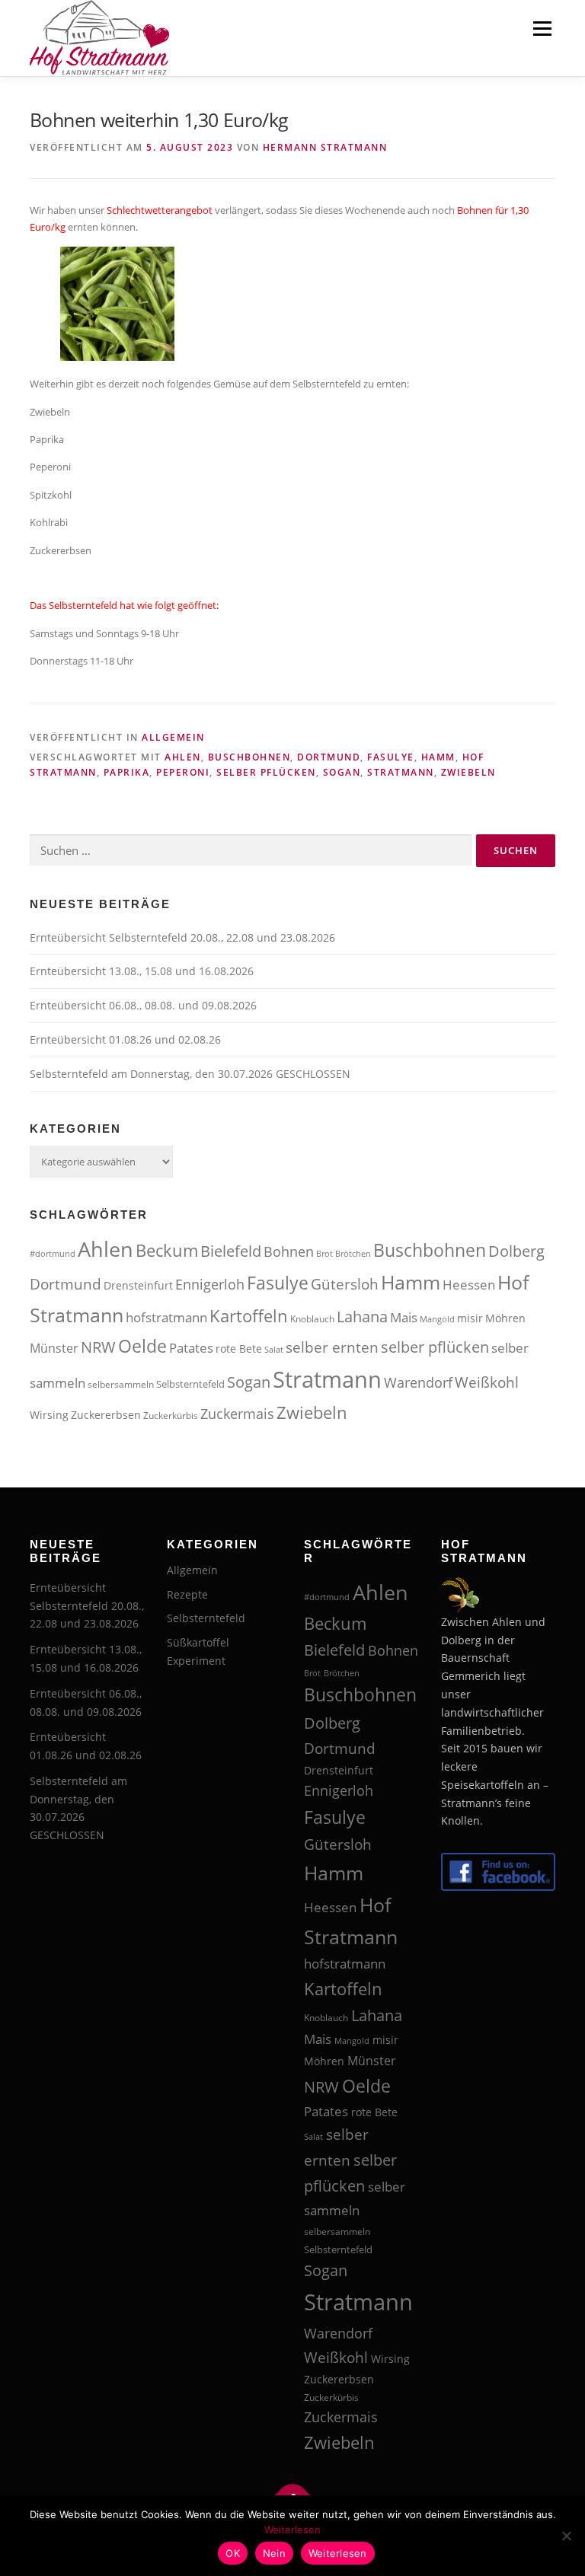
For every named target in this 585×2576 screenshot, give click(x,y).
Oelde (142, 1346)
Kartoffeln (249, 1316)
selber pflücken (266, 772)
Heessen (469, 1285)
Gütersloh (345, 1284)
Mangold (437, 1319)
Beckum (167, 1250)
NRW (98, 1347)
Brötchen (353, 1254)
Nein (274, 2553)
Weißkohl (487, 1382)
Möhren (505, 1318)
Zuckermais (237, 1414)
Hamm (438, 757)
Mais (404, 1317)
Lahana (362, 1317)
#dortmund (53, 1254)
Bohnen (289, 1251)
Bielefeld (231, 1251)
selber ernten (332, 1347)
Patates (191, 1348)
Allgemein (173, 737)
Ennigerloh (210, 1284)
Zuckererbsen (106, 1415)
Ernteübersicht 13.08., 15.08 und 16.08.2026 (142, 971)
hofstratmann (166, 1317)
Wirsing (49, 1415)
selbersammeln (121, 1384)
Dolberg (516, 1251)
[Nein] (566, 2536)
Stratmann (401, 772)
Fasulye (391, 757)
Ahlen (183, 757)
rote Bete (239, 1349)
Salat (274, 1350)
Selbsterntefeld (190, 1384)
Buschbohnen (249, 757)
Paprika (127, 772)
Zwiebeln (468, 772)
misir (470, 1318)
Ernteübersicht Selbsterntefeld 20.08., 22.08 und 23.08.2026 (182, 937)
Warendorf (418, 1382)
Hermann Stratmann (325, 147)
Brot (324, 1254)
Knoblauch (312, 1319)
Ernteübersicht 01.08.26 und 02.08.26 (125, 1039)
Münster (54, 1348)
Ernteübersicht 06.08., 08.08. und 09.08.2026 (143, 1005)
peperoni (183, 772)
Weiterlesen (292, 2530)
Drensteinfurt (138, 1286)
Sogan (342, 772)
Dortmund (329, 757)
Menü (542, 28)
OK (233, 2553)
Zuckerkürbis (171, 1416)
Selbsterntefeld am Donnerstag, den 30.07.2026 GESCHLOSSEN (190, 1074)
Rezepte (187, 1594)
